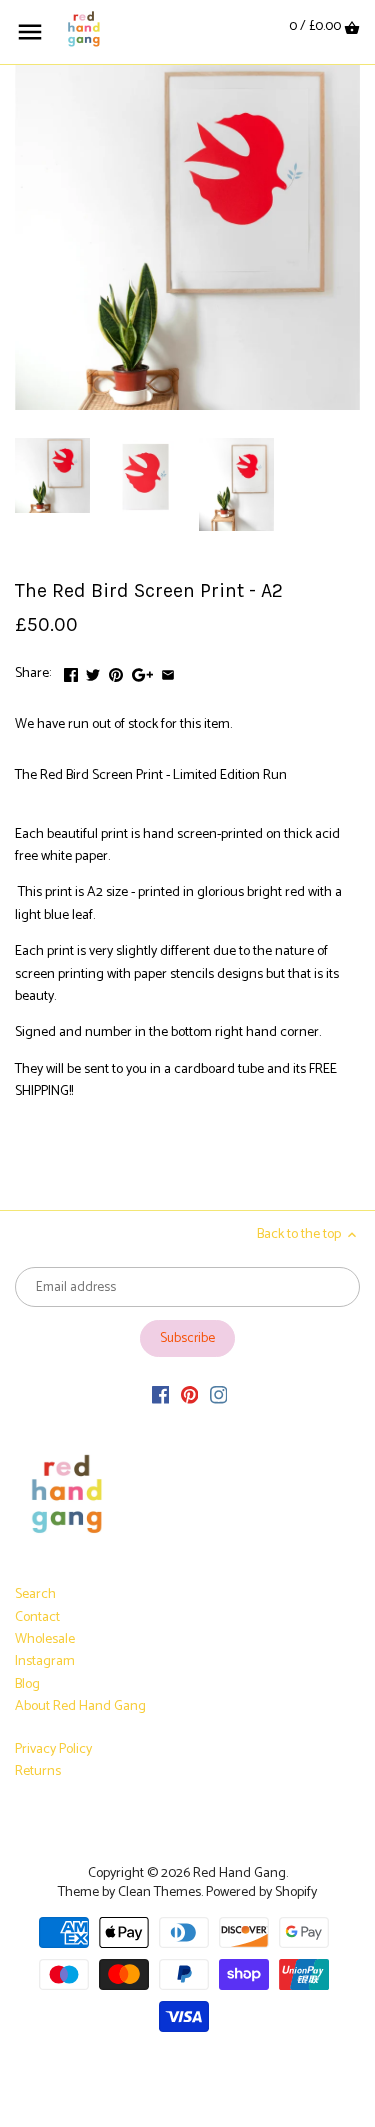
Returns (38, 1771)
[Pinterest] (190, 1396)
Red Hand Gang (239, 1873)
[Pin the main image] (116, 671)
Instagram (45, 1661)
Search (35, 1594)
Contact (37, 1617)
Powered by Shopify (261, 1892)
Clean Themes (159, 1892)
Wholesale (45, 1639)
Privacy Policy (53, 1749)
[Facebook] (161, 1396)
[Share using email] (168, 671)
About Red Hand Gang (80, 1706)
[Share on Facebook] (71, 671)
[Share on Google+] (142, 671)
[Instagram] (219, 1396)
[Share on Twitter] (93, 671)
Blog (27, 1684)
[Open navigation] (30, 32)
